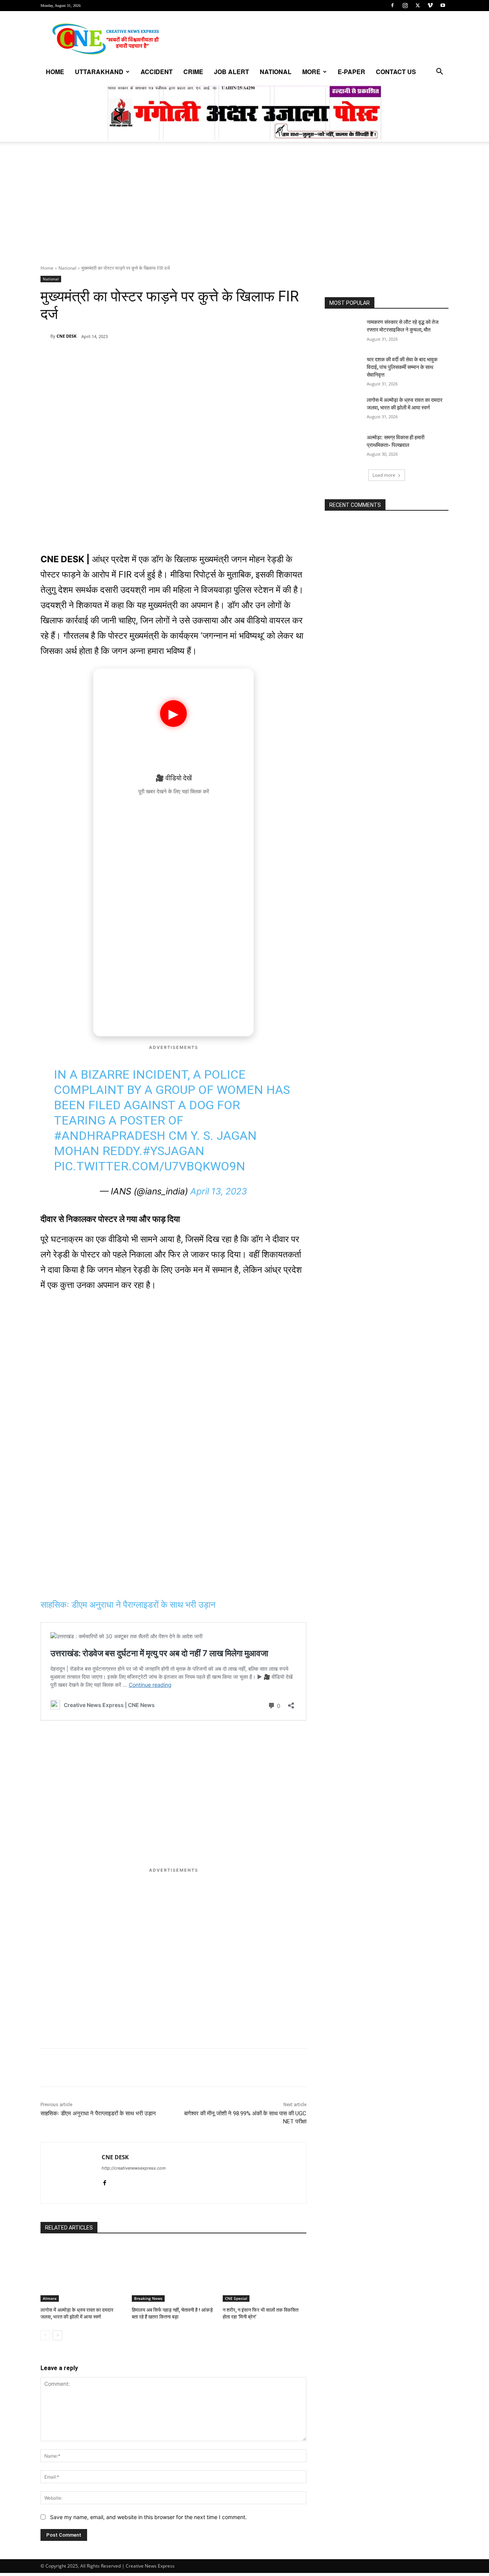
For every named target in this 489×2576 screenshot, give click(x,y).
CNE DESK (66, 336)
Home (55, 72)
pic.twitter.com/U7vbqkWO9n (150, 1166)
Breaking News (148, 2298)
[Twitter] (418, 5)
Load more (384, 475)
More (311, 72)
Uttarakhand (99, 72)
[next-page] (57, 2335)
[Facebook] (392, 5)
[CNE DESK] (45, 336)
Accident (157, 72)
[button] (439, 72)
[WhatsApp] (93, 356)
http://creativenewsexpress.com (134, 2168)
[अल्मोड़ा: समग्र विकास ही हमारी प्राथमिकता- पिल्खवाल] (343, 447)
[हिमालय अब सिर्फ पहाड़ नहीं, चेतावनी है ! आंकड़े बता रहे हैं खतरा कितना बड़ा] (174, 2273)
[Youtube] (443, 5)
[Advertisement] (244, 207)
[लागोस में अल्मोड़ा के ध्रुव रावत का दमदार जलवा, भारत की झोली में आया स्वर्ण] (82, 2273)
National (276, 72)
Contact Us (396, 72)
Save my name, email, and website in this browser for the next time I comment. (148, 2517)
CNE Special (236, 2298)
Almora (50, 2298)
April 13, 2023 (219, 1191)
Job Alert (232, 72)
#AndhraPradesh (110, 1136)
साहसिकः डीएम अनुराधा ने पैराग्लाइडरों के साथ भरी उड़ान (128, 1605)
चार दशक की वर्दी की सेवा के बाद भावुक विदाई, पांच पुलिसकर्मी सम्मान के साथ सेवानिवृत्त (402, 367)
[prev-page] (45, 2335)
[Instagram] (405, 5)
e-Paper (351, 72)
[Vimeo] (430, 5)
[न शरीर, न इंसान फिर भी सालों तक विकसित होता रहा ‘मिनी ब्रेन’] (265, 2273)
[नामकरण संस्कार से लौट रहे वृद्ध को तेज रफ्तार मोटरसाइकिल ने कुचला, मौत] (343, 332)
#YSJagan (173, 1151)
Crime (193, 72)
